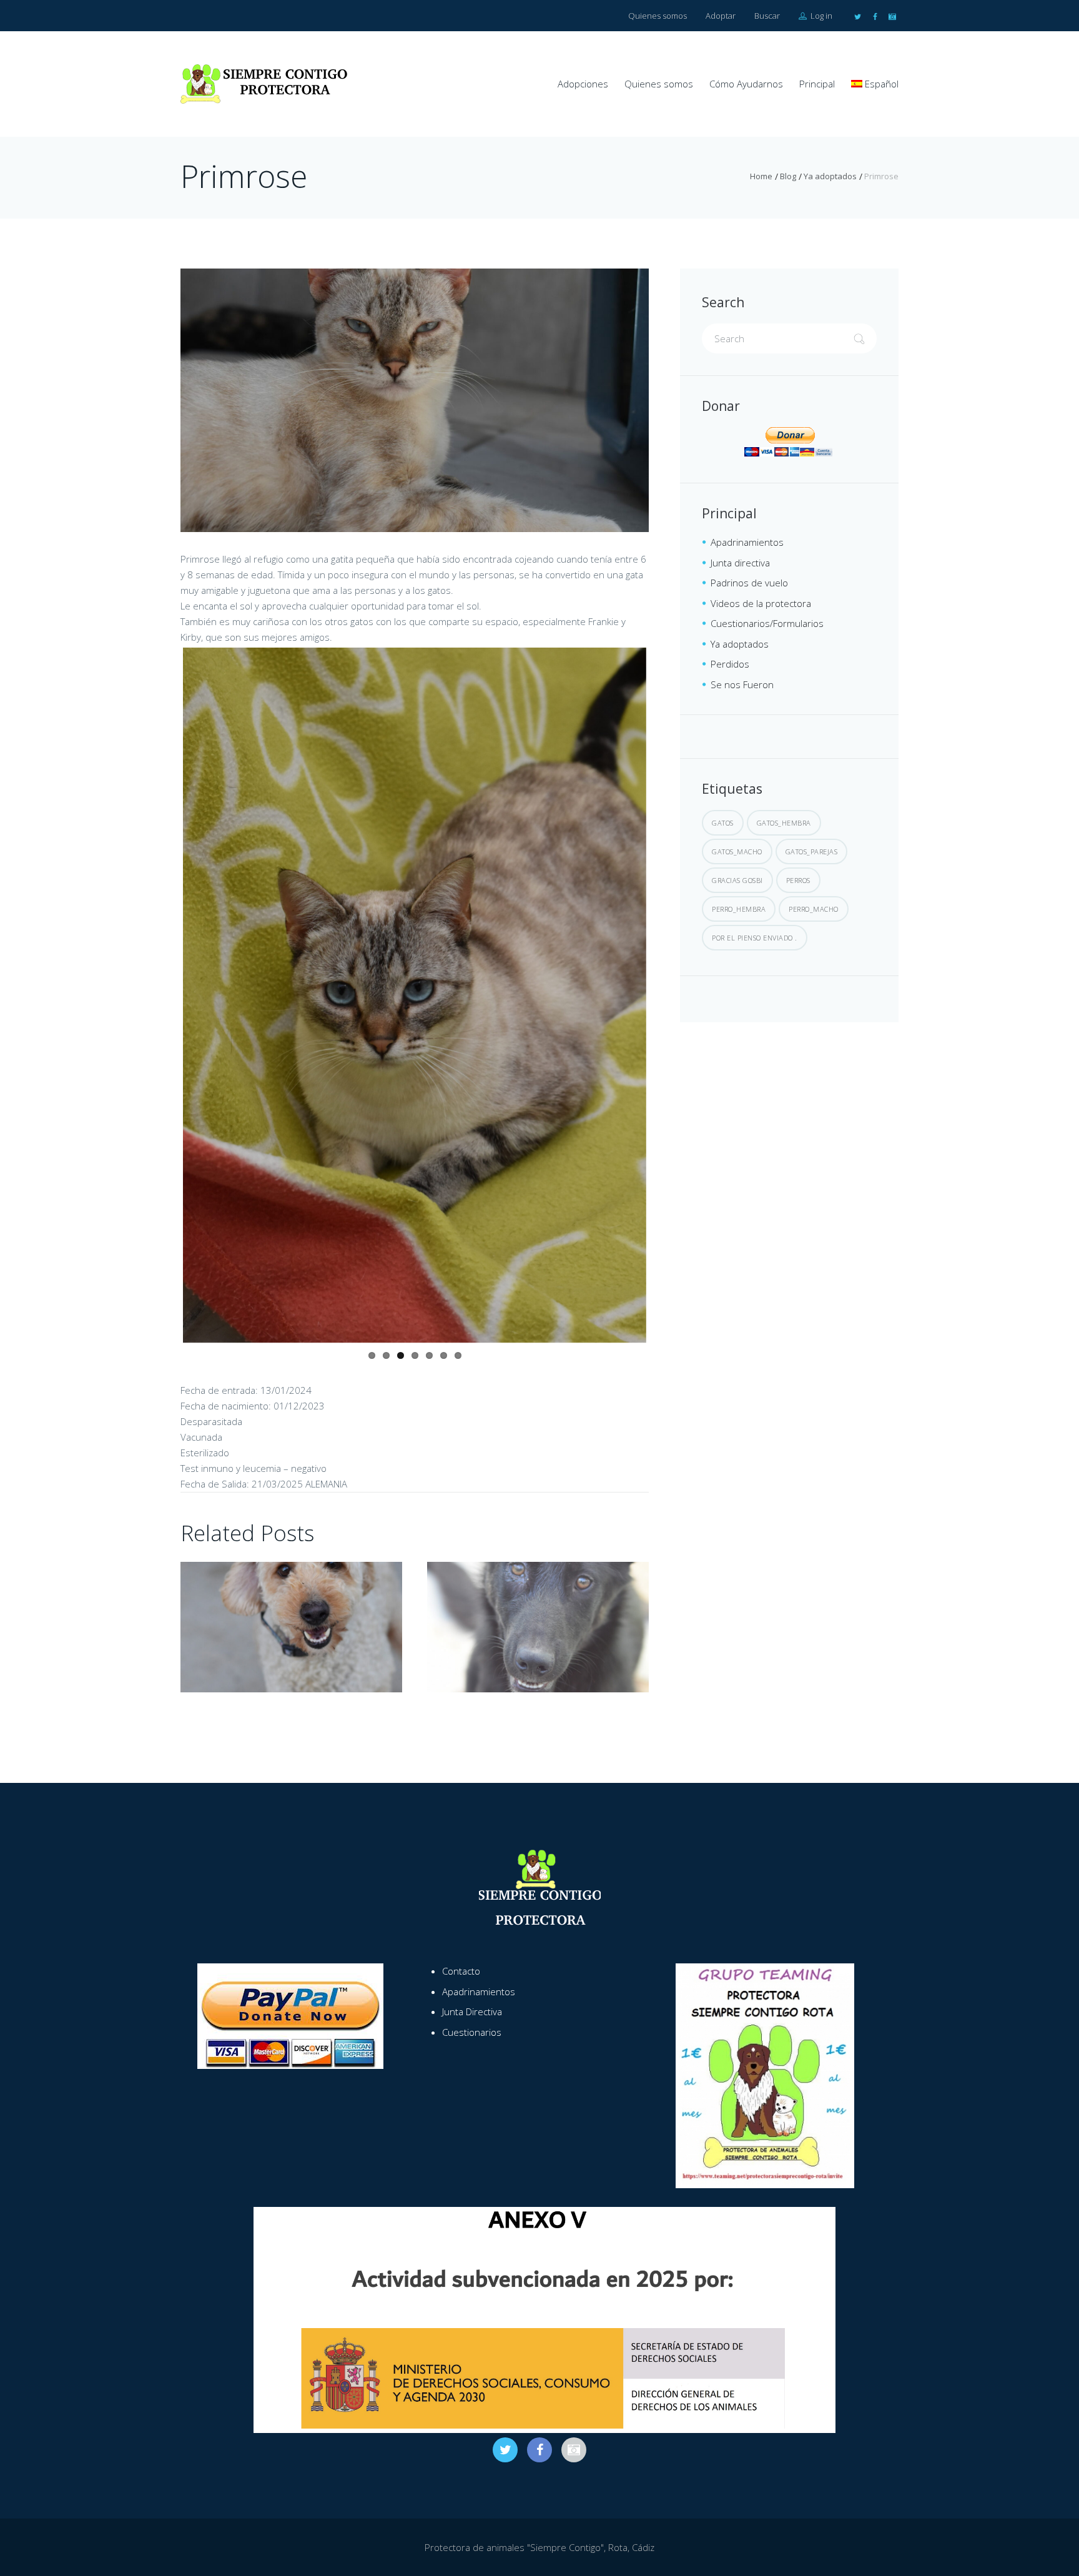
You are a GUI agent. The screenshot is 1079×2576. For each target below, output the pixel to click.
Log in (820, 16)
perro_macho (814, 909)
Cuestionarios (472, 1992)
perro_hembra (739, 909)
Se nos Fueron (742, 684)
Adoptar (721, 16)
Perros (798, 880)
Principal (817, 84)
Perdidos (730, 664)
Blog (788, 176)
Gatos (723, 823)
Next (665, 802)
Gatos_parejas (812, 851)
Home (761, 176)
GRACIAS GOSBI (737, 880)
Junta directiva (740, 563)
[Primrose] (415, 400)
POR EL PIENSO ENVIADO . (755, 938)
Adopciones (583, 84)
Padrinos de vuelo (749, 583)
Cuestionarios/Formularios (767, 623)
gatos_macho (737, 851)
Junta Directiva (472, 1971)
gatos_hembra (784, 823)
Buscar (767, 16)
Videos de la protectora (761, 603)
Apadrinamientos (747, 542)
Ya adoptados (830, 176)
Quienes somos (658, 16)
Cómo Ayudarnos (746, 84)
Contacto (461, 1931)
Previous (164, 802)
